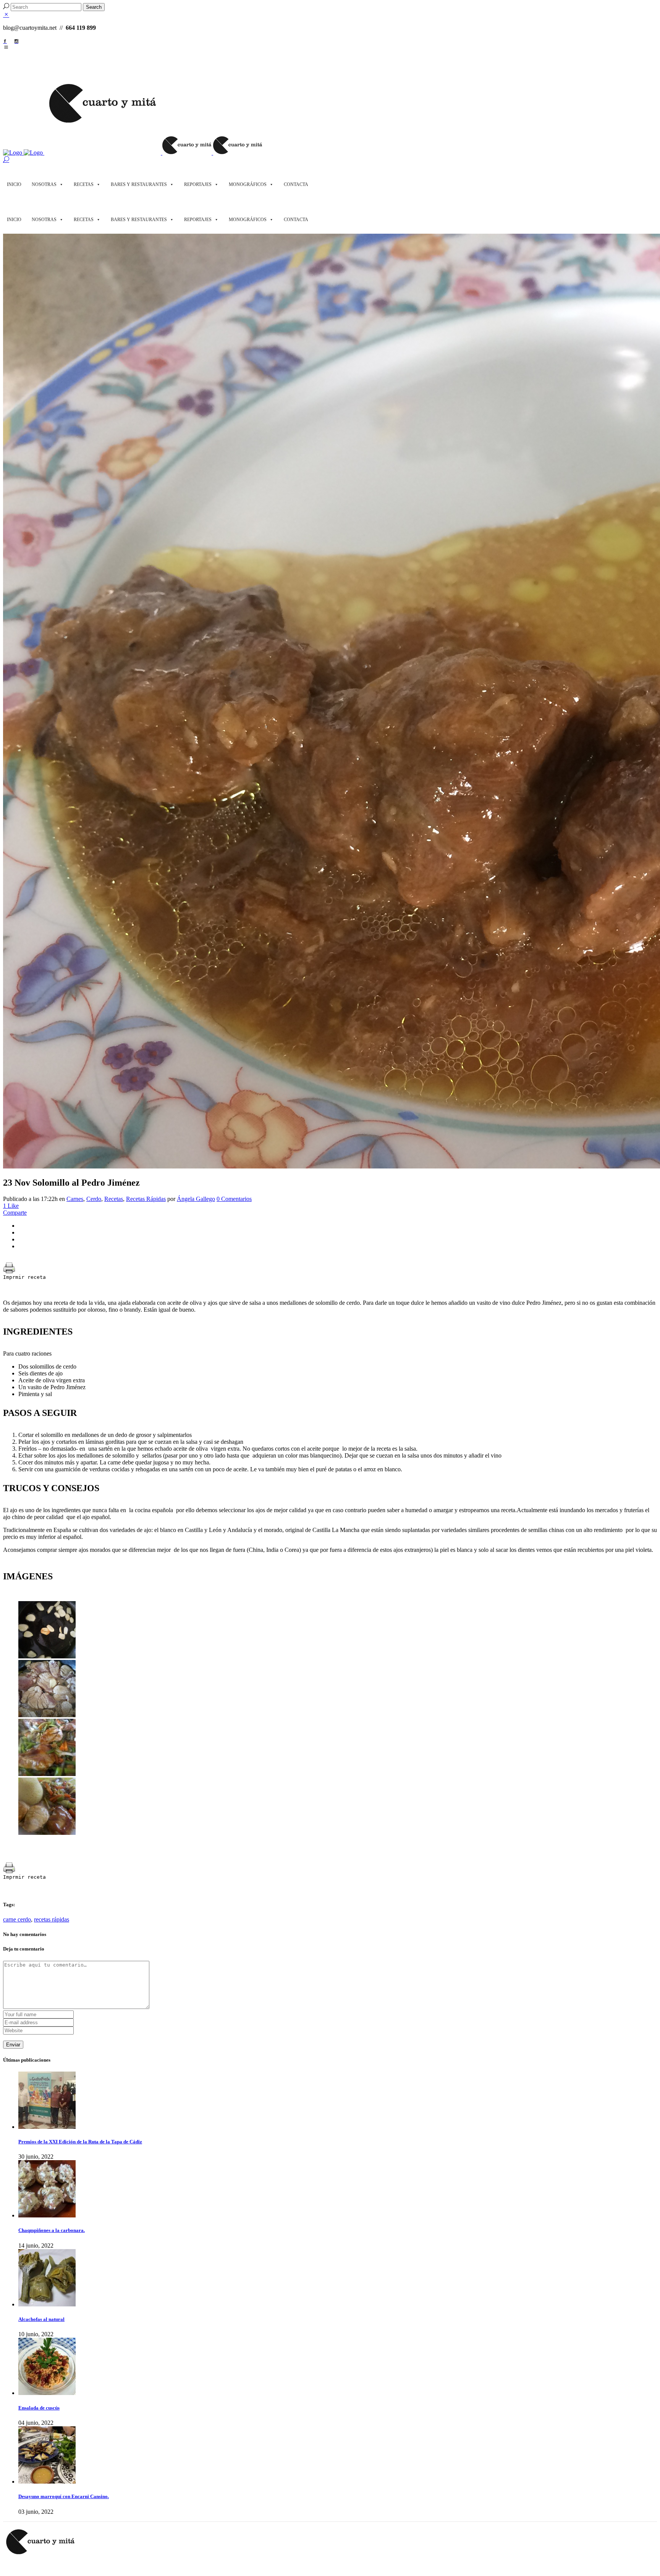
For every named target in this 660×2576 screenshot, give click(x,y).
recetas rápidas (52, 1919)
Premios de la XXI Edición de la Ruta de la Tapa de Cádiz (80, 2142)
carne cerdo (17, 1919)
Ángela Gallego (196, 1199)
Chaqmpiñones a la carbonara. (52, 2230)
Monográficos (248, 184)
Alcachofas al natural (41, 2319)
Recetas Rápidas (146, 1199)
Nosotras (44, 184)
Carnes (75, 1199)
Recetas (84, 184)
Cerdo (94, 1199)
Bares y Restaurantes (139, 184)
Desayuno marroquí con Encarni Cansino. (64, 2496)
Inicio (14, 184)
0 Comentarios (234, 1199)
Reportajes (198, 184)
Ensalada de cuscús (39, 2408)
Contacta (296, 184)
